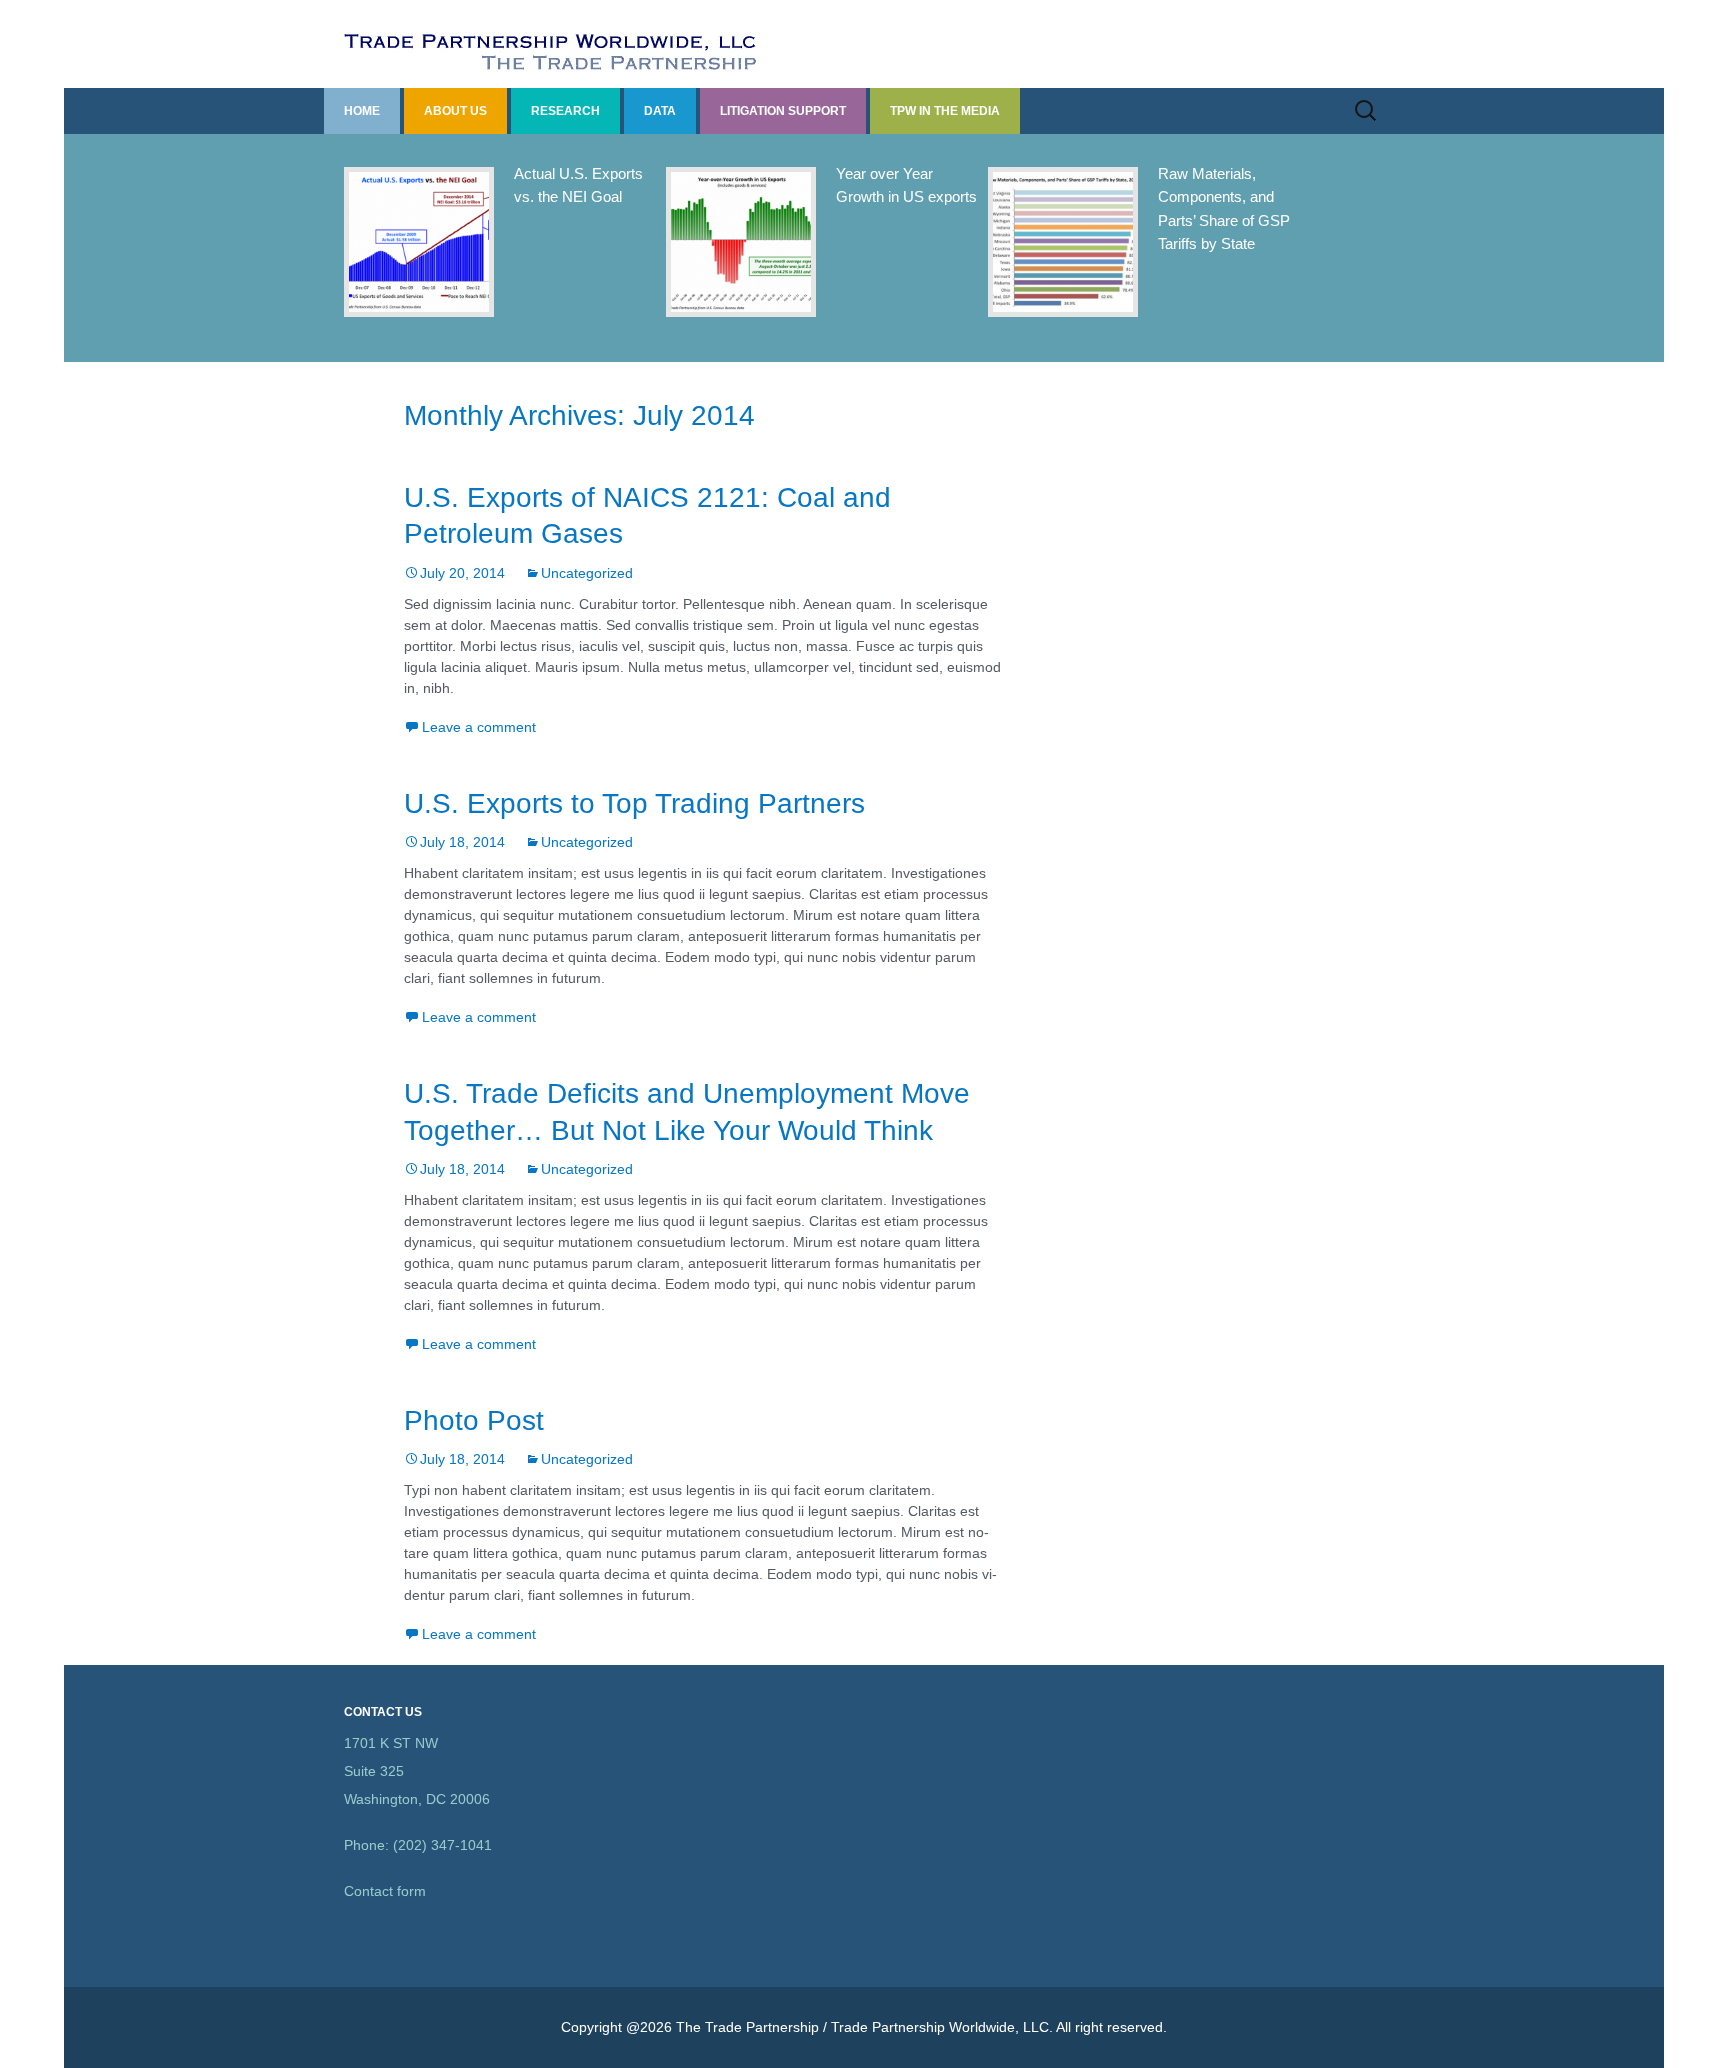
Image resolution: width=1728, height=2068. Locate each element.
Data (660, 111)
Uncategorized (587, 573)
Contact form (385, 1891)
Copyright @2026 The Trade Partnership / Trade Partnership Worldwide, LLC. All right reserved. (864, 2027)
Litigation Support (783, 111)
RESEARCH (565, 111)
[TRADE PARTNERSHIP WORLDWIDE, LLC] (864, 44)
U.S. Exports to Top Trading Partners (634, 803)
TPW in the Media (945, 111)
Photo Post (474, 1420)
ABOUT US (455, 111)
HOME (362, 111)
